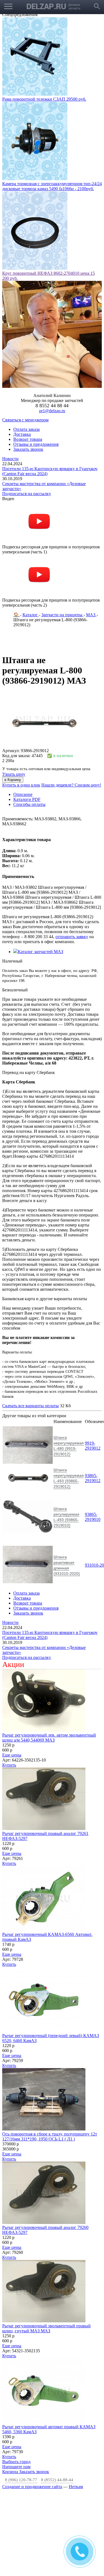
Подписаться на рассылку (27, 494)
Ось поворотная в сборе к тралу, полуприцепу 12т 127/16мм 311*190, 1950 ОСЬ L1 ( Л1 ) (50, 2136)
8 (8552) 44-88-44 (57, 2480)
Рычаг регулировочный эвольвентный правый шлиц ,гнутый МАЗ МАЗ (46, 2328)
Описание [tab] (23, 794)
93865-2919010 (93, 1517)
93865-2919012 (93, 1478)
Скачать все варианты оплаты (31, 1406)
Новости (10, 459)
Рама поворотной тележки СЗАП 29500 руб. (44, 99)
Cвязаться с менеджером (25, 420)
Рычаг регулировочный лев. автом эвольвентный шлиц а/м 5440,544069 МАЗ (49, 1738)
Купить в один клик (21, 785)
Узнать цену (14, 774)
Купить (9, 1765)
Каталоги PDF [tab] (27, 799)
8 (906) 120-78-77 (21, 2480)
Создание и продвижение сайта (32, 2487)
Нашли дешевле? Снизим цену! (71, 785)
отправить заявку (72, 937)
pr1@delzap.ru (52, 411)
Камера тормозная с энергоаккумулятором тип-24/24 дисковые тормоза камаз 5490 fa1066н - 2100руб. (52, 186)
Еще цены (12, 1755)
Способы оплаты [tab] (29, 804)
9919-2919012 (93, 1446)
